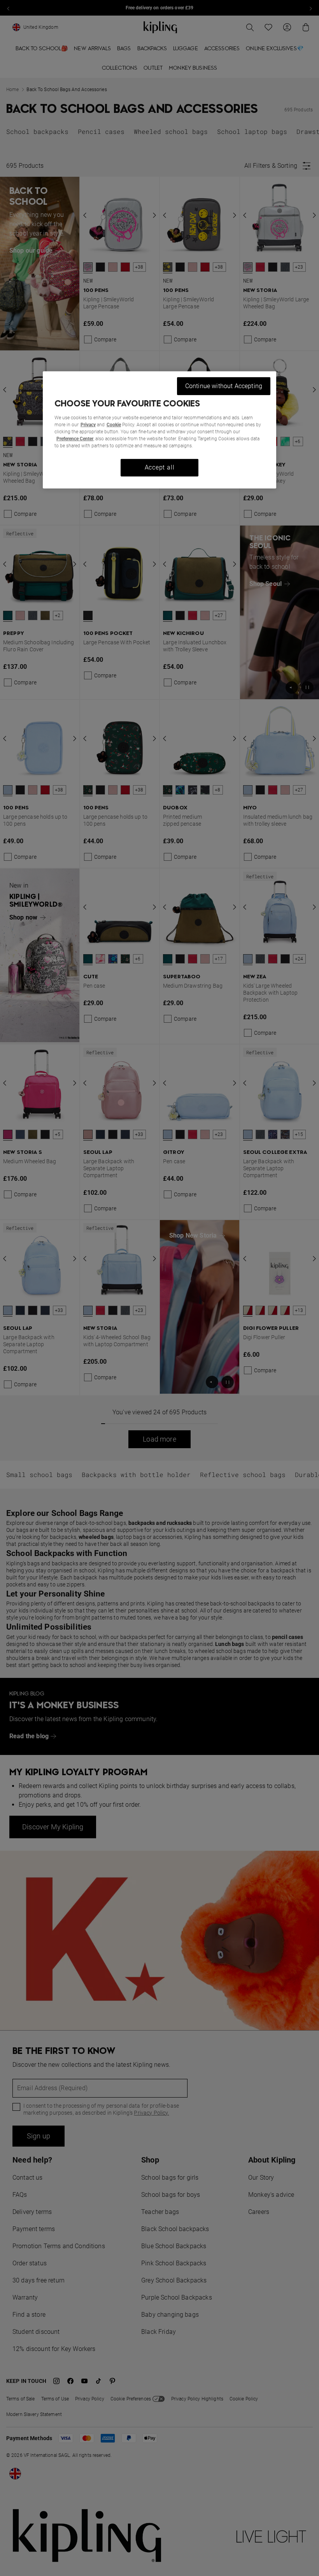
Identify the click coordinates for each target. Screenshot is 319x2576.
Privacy (88, 425)
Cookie (114, 425)
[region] (159, 430)
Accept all (160, 467)
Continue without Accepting (224, 386)
